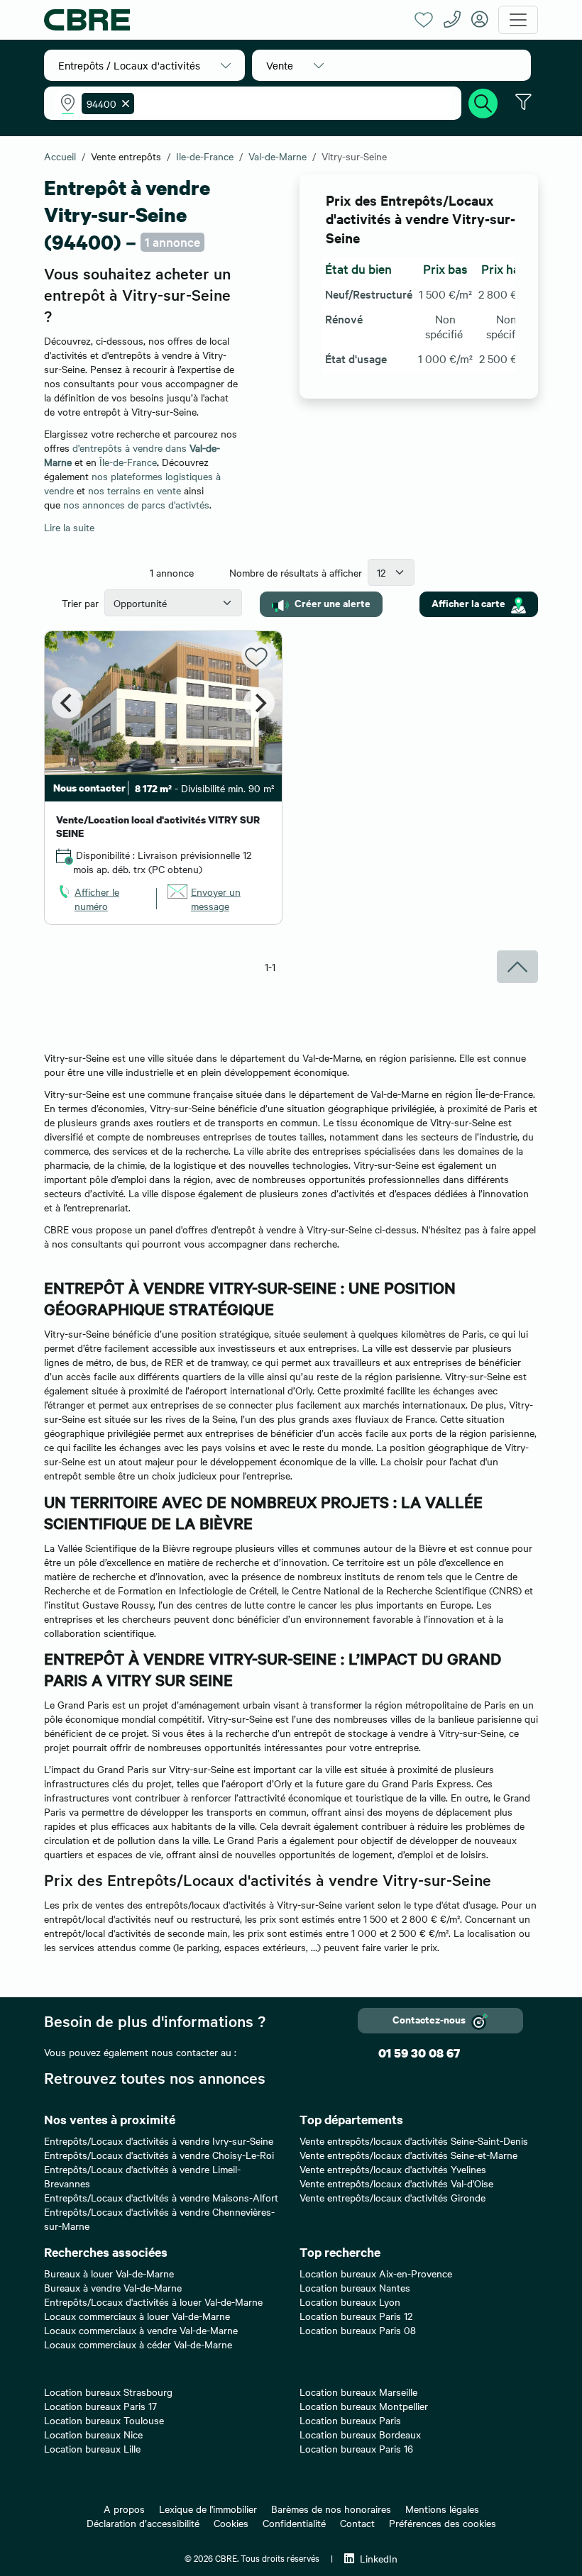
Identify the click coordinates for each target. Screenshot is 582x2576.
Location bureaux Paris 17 (100, 2406)
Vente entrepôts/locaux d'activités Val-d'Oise (396, 2183)
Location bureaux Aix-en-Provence (376, 2273)
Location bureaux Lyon (350, 2302)
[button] (144, 65)
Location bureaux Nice (93, 2434)
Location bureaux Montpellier (364, 2406)
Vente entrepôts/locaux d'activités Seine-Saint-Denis (414, 2141)
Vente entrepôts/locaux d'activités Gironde (392, 2197)
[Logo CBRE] (224, 20)
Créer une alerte (333, 603)
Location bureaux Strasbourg (108, 2392)
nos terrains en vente (134, 490)
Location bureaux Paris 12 (356, 2316)
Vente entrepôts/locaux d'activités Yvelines (393, 2169)
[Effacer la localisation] (123, 104)
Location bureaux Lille (92, 2448)
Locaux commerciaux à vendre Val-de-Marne (141, 2330)
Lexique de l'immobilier (208, 2509)
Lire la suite (69, 527)
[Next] (259, 703)
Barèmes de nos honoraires (331, 2509)
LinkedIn (379, 2558)
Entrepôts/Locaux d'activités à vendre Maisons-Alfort (161, 2197)
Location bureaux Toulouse (104, 2420)
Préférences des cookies (443, 2523)
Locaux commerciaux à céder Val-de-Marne (138, 2344)
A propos (124, 2509)
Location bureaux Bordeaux (360, 2434)
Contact (357, 2523)
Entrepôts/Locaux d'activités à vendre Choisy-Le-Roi (159, 2155)
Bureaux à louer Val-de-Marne (109, 2273)
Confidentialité (294, 2523)
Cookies (231, 2523)
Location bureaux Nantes (355, 2287)
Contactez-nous (429, 2019)
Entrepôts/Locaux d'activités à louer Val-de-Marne (153, 2302)
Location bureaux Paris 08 (358, 2330)
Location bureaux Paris (350, 2420)
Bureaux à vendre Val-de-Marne (113, 2287)
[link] (101, 899)
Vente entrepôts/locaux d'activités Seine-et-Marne (408, 2155)
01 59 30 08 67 (419, 2053)
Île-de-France (128, 462)
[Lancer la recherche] (483, 101)
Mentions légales (442, 2509)
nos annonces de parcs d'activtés (136, 504)
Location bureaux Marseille (358, 2392)
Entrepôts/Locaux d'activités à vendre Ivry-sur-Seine (159, 2141)
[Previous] (67, 703)
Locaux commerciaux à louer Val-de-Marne (137, 2316)
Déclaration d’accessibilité (143, 2523)
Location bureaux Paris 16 (356, 2448)
